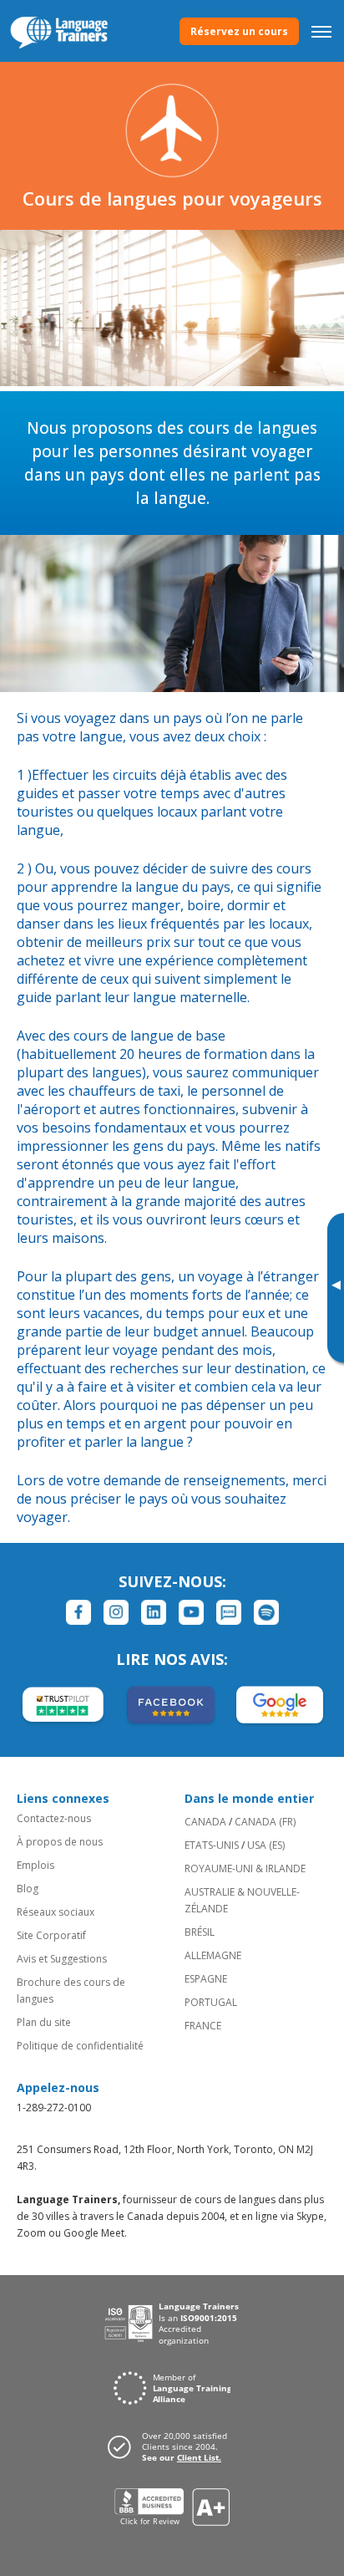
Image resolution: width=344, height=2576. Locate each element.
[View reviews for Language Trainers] (172, 2507)
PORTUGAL (211, 2002)
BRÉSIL (200, 1932)
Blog (28, 1889)
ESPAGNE (206, 1979)
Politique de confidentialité (80, 2046)
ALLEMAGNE (213, 1955)
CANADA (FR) (265, 1822)
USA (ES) (266, 1845)
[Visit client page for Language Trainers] (172, 2446)
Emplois (35, 1865)
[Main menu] (321, 31)
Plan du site (44, 2022)
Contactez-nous (54, 1818)
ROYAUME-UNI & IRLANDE (245, 1868)
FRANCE (203, 2026)
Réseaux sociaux (56, 1912)
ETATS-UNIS (212, 1845)
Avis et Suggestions (62, 1959)
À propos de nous (60, 1842)
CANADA (205, 1822)
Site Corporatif (51, 1935)
